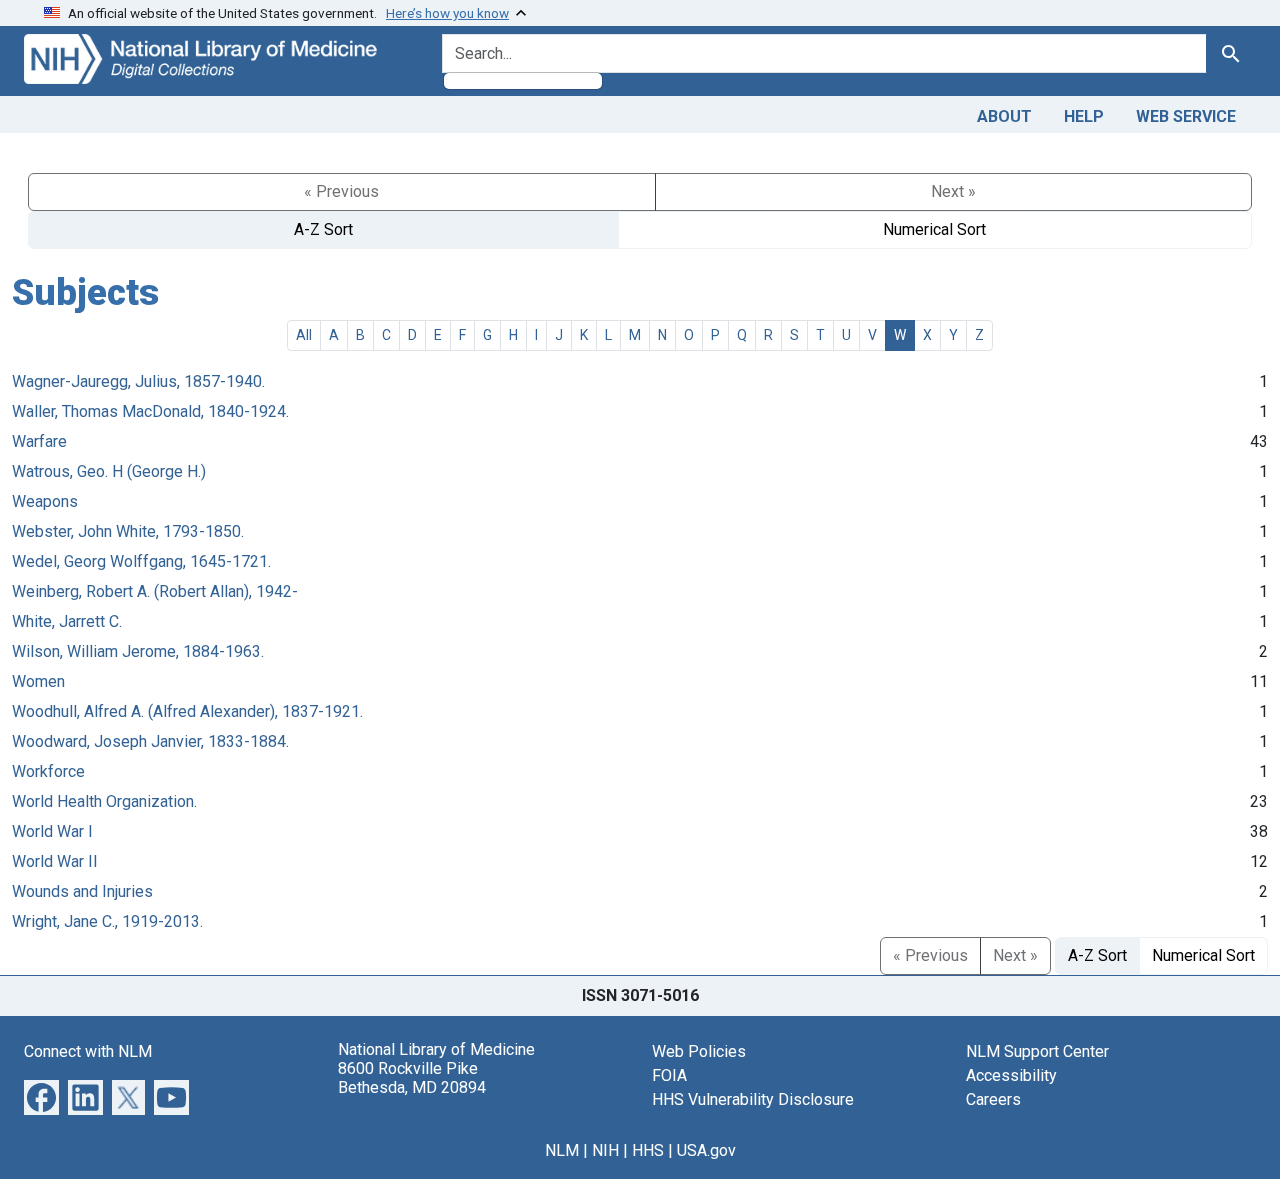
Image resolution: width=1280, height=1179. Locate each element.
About (1004, 116)
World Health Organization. (104, 801)
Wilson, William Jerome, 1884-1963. (138, 651)
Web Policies (699, 1051)
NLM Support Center (1037, 1051)
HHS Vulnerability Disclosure (753, 1099)
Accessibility (1011, 1075)
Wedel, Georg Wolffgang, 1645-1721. (141, 561)
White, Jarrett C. (67, 621)
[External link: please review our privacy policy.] (41, 1095)
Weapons (45, 501)
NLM (562, 1150)
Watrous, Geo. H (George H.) (109, 471)
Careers (993, 1099)
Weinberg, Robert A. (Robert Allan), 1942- (155, 591)
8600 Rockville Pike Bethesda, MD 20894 (412, 1078)
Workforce (48, 771)
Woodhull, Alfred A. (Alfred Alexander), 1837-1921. (187, 711)
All (304, 335)
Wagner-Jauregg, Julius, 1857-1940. (138, 381)
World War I (52, 831)
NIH (605, 1150)
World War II (55, 861)
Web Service (1186, 116)
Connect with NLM (88, 1051)
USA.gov (706, 1150)
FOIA (669, 1075)
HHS (648, 1150)
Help (1084, 116)
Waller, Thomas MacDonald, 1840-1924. (150, 411)
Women (38, 681)
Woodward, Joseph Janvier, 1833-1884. (150, 741)
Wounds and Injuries (82, 891)
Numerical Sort (934, 229)
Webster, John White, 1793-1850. (128, 531)
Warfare (39, 441)
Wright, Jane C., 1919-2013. (107, 921)
